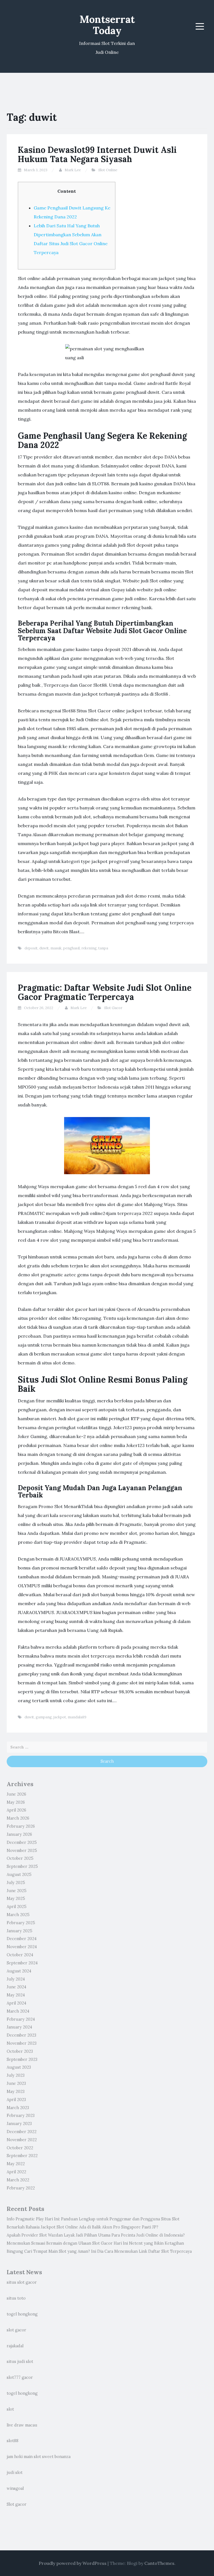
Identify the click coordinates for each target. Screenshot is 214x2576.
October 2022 (20, 2148)
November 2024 (22, 1947)
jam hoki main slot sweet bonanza (39, 2457)
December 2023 (21, 2035)
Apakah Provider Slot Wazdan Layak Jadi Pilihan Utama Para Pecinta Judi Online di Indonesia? (96, 2235)
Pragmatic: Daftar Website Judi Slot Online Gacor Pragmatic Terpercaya (105, 992)
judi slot (15, 2473)
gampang (44, 1717)
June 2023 (16, 2083)
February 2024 (21, 2019)
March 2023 (18, 2108)
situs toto (16, 2298)
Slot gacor (17, 2504)
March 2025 (18, 1915)
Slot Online (108, 170)
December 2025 (22, 1842)
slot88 (13, 2441)
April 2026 (16, 1810)
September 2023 (22, 2059)
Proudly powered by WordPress (73, 2563)
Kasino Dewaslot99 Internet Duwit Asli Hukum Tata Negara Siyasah (97, 154)
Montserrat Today (107, 25)
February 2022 (21, 2188)
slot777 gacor (20, 2377)
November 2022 (22, 2140)
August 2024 (19, 1971)
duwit (44, 948)
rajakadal (15, 2346)
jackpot (60, 1717)
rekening (89, 948)
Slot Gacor (113, 1008)
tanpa (103, 948)
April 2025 (17, 1907)
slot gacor (16, 2330)
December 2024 (22, 1939)
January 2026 (19, 1834)
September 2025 (22, 1866)
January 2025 (20, 1931)
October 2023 (20, 2051)
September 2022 (22, 2156)
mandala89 (77, 1717)
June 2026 (16, 1794)
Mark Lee (73, 170)
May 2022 (16, 2164)
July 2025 (16, 1883)
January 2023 (19, 2124)
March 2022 (18, 2180)
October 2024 (20, 1955)
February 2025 (21, 1923)
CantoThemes (159, 2563)
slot (10, 2409)
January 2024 (19, 2027)
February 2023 (21, 2116)
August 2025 (19, 1875)
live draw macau (22, 2425)
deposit (31, 948)
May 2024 (16, 1995)
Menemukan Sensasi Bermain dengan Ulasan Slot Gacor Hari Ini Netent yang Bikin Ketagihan (95, 2243)
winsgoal (15, 2488)
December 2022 (22, 2132)
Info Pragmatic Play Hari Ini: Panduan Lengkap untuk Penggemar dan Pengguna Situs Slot (93, 2219)
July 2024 (16, 1979)
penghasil (71, 948)
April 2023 (16, 2100)
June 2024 (16, 1987)
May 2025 (16, 1899)
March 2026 (18, 1818)
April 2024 (16, 2003)
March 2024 (18, 2011)
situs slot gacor (22, 2282)
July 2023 (16, 2075)
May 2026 (16, 1802)
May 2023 (16, 2092)
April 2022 (16, 2172)
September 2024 (22, 1963)
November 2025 (22, 1851)
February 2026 (21, 1826)
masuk (56, 948)
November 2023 (22, 2043)
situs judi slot (20, 2362)
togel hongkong (22, 2314)
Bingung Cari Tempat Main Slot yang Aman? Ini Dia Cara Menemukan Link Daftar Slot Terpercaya (99, 2251)
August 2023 (19, 2067)
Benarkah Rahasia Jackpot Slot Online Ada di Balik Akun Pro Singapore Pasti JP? (82, 2227)
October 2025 (20, 1858)
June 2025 (17, 1891)
